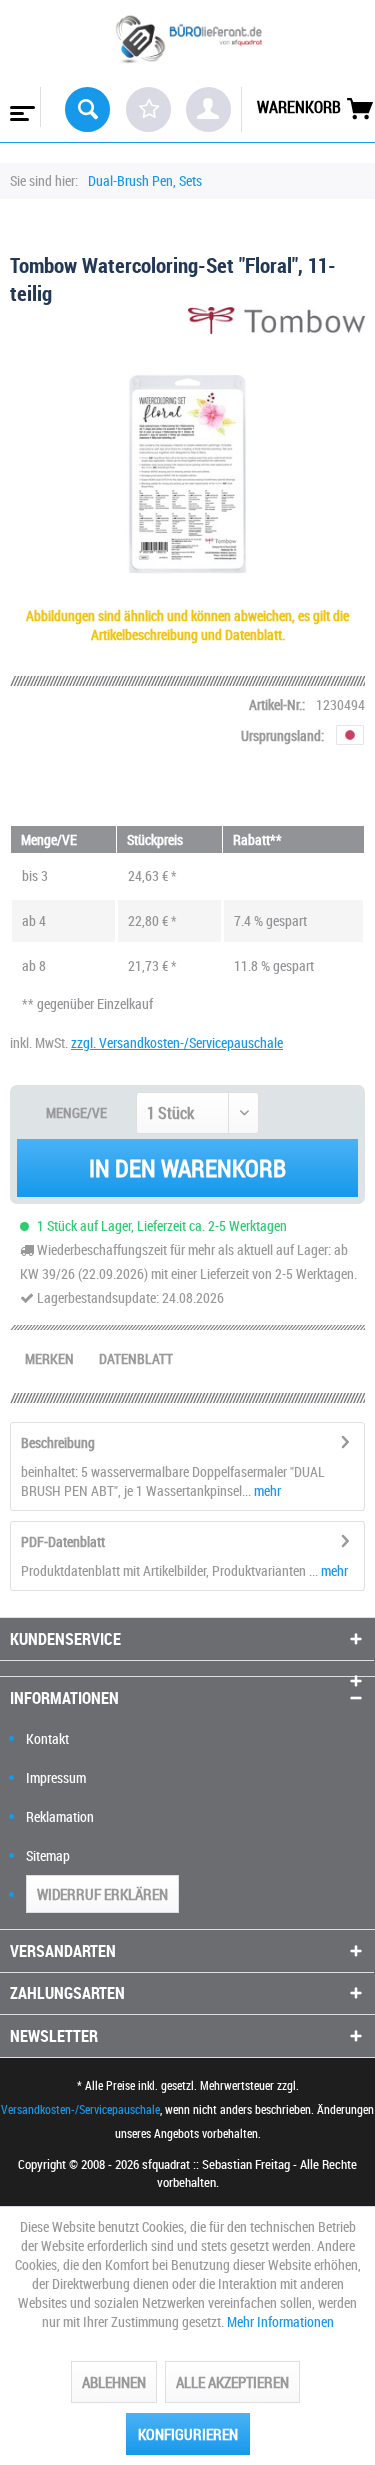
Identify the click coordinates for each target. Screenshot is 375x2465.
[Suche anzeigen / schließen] (87, 109)
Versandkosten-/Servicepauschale (80, 2109)
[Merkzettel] (148, 109)
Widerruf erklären (102, 1894)
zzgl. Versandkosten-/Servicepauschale (177, 1042)
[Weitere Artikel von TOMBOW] (277, 324)
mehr (266, 1490)
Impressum (56, 1777)
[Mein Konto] (208, 109)
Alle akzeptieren (232, 2382)
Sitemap (48, 1855)
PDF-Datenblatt (63, 1541)
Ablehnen (114, 2382)
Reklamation (60, 1816)
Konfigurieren (188, 2434)
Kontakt (47, 1738)
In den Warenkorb (187, 1168)
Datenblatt (136, 1358)
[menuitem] (20, 107)
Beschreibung (58, 1442)
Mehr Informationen (280, 2321)
